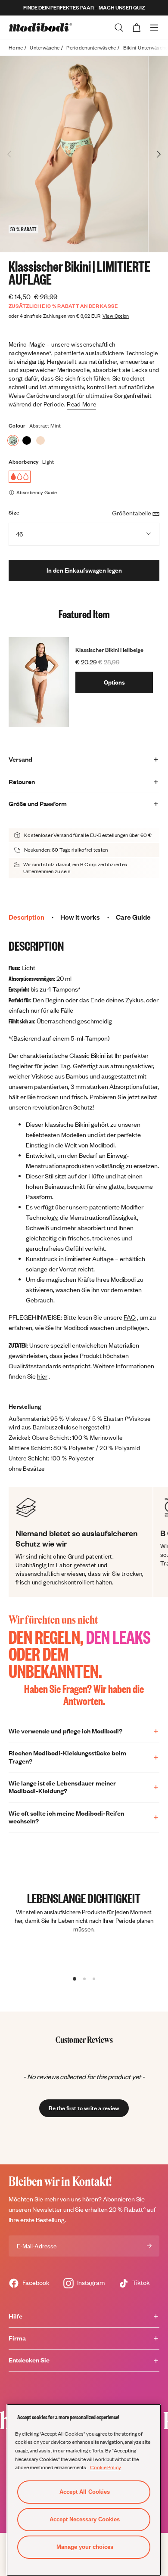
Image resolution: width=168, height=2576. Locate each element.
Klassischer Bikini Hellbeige (109, 650)
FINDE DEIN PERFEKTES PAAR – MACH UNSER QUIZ (84, 8)
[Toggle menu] (154, 28)
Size (14, 513)
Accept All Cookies (85, 2492)
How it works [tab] (80, 917)
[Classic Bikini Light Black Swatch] (27, 440)
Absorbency (24, 462)
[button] (84, 2104)
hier (42, 1376)
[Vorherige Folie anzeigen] (9, 154)
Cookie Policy (106, 2467)
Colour (17, 426)
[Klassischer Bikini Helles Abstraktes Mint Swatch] (13, 440)
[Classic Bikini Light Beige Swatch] (40, 440)
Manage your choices (85, 2547)
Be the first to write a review (84, 2108)
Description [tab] (26, 917)
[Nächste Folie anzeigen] (159, 154)
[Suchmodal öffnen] (119, 28)
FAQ (130, 1317)
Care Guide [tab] (133, 917)
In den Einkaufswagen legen (84, 570)
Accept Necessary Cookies (85, 2519)
